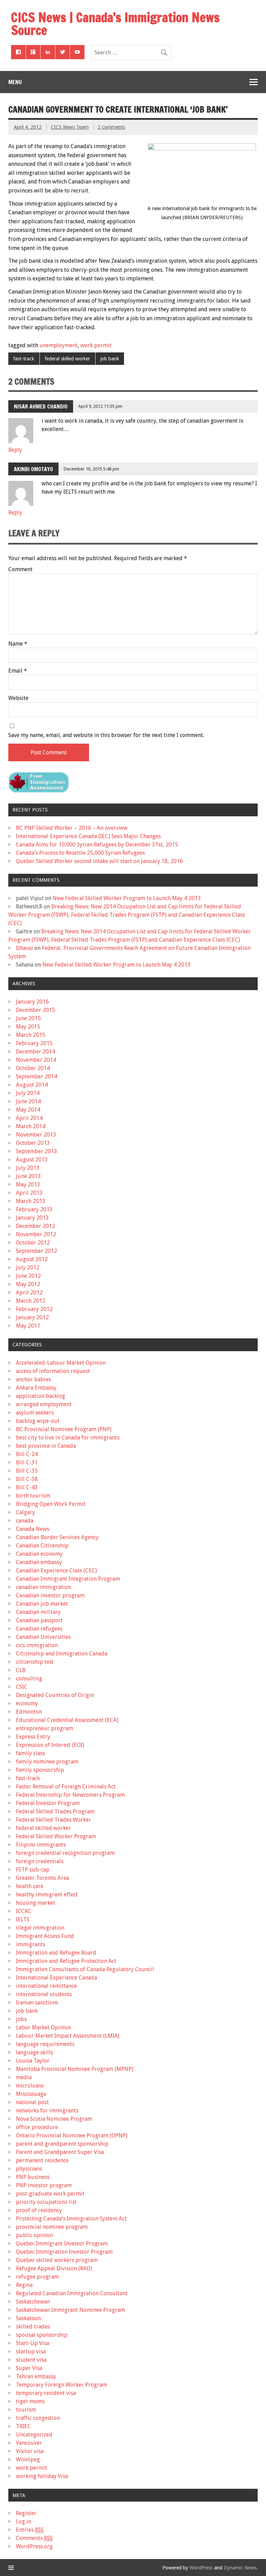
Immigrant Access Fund (45, 1936)
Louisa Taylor (33, 2061)
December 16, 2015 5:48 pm (91, 469)
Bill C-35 (27, 1471)
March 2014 (31, 1126)
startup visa (31, 2351)
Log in (24, 2521)
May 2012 (28, 1284)
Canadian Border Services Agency (57, 1537)
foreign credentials (40, 1861)
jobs (21, 2019)
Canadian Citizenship (42, 1546)
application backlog (41, 1396)
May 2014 (28, 1110)
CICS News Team (70, 127)
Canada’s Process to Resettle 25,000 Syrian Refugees (80, 853)
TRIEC (23, 2426)
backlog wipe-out (38, 1421)
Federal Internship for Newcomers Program (70, 1795)
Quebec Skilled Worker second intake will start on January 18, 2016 (99, 861)
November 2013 (36, 1135)
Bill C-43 (27, 1487)
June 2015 (28, 1018)
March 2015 (31, 1035)
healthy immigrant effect (47, 1895)
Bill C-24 (27, 1454)
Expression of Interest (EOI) (50, 1745)
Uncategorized (34, 2435)
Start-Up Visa (33, 2343)
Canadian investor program (50, 1595)
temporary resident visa (46, 2393)
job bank (110, 359)
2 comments (111, 127)
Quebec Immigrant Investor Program (62, 2243)
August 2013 (32, 1160)
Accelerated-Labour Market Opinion (61, 1363)
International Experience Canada (56, 1978)
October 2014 (33, 1068)
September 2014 (37, 1076)
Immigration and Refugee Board (56, 1953)
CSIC (22, 1687)
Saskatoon (28, 2318)
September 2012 (37, 1251)
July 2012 (28, 1268)
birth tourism (33, 1496)
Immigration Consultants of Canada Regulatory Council (85, 1969)
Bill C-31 (27, 1462)
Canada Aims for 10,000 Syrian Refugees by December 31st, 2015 (97, 845)
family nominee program (47, 1762)
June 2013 (28, 1176)
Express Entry (33, 1737)
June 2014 (28, 1101)
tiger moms (30, 2401)
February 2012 (34, 1309)
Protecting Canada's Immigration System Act (71, 2219)
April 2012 (29, 1293)
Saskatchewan (33, 2302)
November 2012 (36, 1234)
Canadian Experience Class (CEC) (56, 1570)
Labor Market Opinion (43, 2027)
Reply (15, 450)
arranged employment (44, 1404)
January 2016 (32, 1002)
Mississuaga (31, 2094)
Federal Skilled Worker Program (56, 1836)
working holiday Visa (42, 2476)
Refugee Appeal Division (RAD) (54, 2268)
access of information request (53, 1371)
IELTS (23, 1919)
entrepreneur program (45, 1728)
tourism (26, 2410)
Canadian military (38, 1612)
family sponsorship (40, 1770)
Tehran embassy (36, 2376)
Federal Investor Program (48, 1803)
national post (32, 2102)
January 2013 (32, 1218)
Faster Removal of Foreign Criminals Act (66, 1787)
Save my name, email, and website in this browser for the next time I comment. (106, 735)
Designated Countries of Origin (55, 1695)
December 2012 (36, 1226)
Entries (30, 2530)
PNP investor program (44, 2185)
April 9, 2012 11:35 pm (100, 406)
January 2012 (32, 1317)
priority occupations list (46, 2202)
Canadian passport (39, 1620)
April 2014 (29, 1118)
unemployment (59, 345)
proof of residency (39, 2210)
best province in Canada (46, 1446)
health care (30, 1886)
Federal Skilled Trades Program (55, 1811)
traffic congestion (38, 2418)
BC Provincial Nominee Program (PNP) (64, 1429)
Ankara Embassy (36, 1388)
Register (26, 2513)
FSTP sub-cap (33, 1870)
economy (27, 1703)
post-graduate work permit (50, 2194)
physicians (29, 2169)
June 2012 (28, 1276)
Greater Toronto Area (42, 1878)
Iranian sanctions (37, 2003)
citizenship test (35, 1662)
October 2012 (33, 1243)
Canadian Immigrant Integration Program (68, 1579)
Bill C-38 (27, 1479)
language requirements (45, 2044)
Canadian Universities (43, 1637)
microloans (30, 2086)
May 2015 (28, 1027)
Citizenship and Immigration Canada (62, 1654)
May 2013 (28, 1184)
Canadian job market (42, 1604)
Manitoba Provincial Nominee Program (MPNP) (75, 2069)
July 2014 (28, 1093)
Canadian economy (39, 1554)
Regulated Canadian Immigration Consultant (72, 2293)
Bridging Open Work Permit (51, 1504)
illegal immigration (40, 1928)
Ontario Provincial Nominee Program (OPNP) (72, 2135)
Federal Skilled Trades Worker (54, 1820)
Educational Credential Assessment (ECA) (67, 1720)
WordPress (201, 2568)
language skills (34, 2052)
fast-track (24, 359)
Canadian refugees (39, 1629)
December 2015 (36, 1010)
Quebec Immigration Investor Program (64, 2252)
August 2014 (32, 1085)
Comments (34, 2538)
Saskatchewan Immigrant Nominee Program (70, 2310)
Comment (20, 569)
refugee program (37, 2277)
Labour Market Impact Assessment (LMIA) (68, 2036)
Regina (24, 2285)
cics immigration (37, 1645)
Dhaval (24, 948)
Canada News (33, 1529)
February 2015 (34, 1043)
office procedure (37, 2127)
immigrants (30, 1944)
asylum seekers (35, 1413)
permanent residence (42, 2160)
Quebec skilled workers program (57, 2260)
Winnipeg (28, 2460)
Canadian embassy (39, 1562)
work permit (96, 345)
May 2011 (28, 1326)
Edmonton (29, 1712)
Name (18, 644)
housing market (36, 1903)
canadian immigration (43, 1587)
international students (44, 1994)
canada (25, 1521)
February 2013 (34, 1209)
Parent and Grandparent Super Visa (60, 2152)
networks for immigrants (47, 2111)
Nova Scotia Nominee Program (54, 2119)
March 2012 (31, 1301)
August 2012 (32, 1259)
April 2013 (29, 1193)
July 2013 (28, 1168)
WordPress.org (34, 2546)
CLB (21, 1670)
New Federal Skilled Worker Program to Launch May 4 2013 (127, 898)
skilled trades (33, 2327)
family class (30, 1753)
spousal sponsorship (42, 2335)
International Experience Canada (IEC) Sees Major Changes (88, 836)
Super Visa (29, 2368)
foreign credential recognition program (65, 1853)
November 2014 (36, 1060)
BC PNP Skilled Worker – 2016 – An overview (72, 828)
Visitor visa (30, 2451)
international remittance (46, 1986)
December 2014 (36, 1052)
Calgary (25, 1512)
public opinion (34, 2235)
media (24, 2077)
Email (18, 671)
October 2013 (33, 1143)
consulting (29, 1679)
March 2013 (31, 1201)
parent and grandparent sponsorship (62, 2144)
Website (18, 698)
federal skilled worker (67, 359)
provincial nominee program (52, 2227)
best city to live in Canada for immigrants (68, 1438)
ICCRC (24, 1911)
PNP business (33, 2177)
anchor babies (33, 1379)
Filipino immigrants (41, 1845)
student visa (31, 2360)
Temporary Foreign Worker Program (61, 2385)
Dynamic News (240, 2568)
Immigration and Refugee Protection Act (66, 1961)
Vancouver (29, 2443)
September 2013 (37, 1151)
